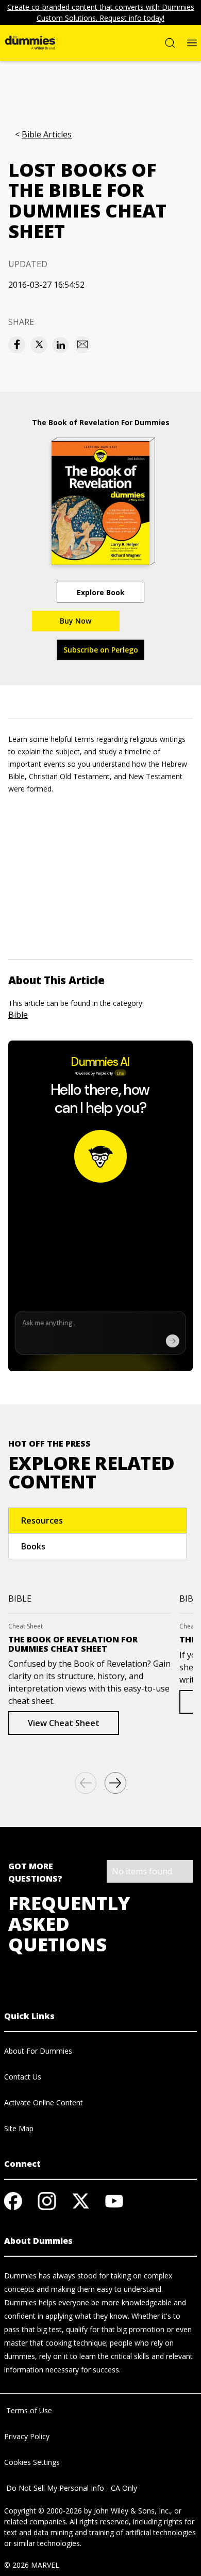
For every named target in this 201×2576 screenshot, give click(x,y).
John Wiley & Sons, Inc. (132, 2511)
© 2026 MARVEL (32, 2565)
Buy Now (76, 621)
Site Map (19, 2128)
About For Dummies (38, 2051)
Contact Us (23, 2077)
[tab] (97, 1520)
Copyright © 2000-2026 (43, 2511)
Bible (18, 1015)
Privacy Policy (27, 2436)
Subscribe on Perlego (101, 650)
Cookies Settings (32, 2462)
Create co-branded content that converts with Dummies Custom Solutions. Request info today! (101, 12)
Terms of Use (28, 2410)
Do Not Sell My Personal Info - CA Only (71, 2488)
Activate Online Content (44, 2102)
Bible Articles (47, 135)
